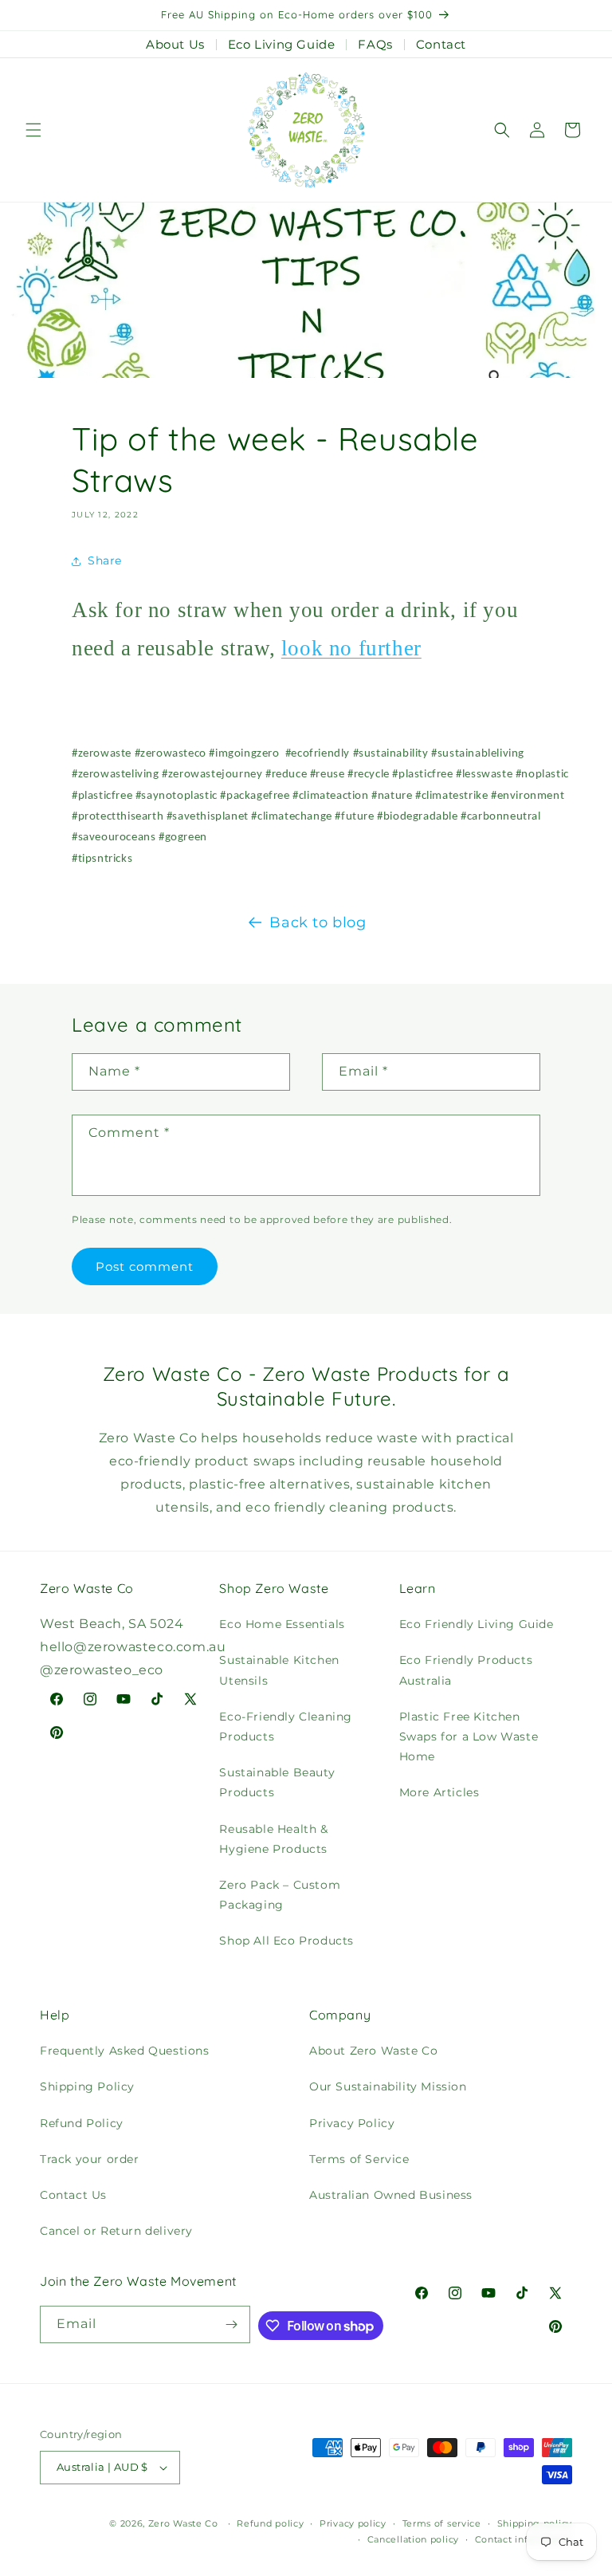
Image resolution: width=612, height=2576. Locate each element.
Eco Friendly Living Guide (477, 1624)
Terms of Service (359, 2159)
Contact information (524, 2539)
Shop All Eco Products (286, 1941)
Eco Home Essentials (282, 1624)
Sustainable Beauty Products (277, 1782)
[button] (33, 130)
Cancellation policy (413, 2539)
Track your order (90, 2159)
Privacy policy (353, 2523)
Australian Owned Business (391, 2195)
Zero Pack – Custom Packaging (280, 1895)
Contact (441, 44)
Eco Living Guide (282, 44)
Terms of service (442, 2523)
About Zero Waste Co (373, 2051)
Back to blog (318, 922)
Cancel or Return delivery (116, 2231)
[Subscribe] (232, 2324)
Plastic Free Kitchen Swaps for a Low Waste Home (469, 1736)
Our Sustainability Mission (388, 2086)
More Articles (439, 1792)
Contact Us (73, 2195)
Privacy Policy (352, 2123)
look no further (351, 648)
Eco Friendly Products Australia (466, 1670)
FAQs (375, 44)
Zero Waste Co (183, 2523)
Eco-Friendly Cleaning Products (286, 1727)
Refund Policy (82, 2123)
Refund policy (270, 2523)
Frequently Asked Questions (125, 2051)
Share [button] (105, 560)
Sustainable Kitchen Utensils (279, 1670)
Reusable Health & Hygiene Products (273, 1839)
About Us (175, 44)
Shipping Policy (87, 2086)
